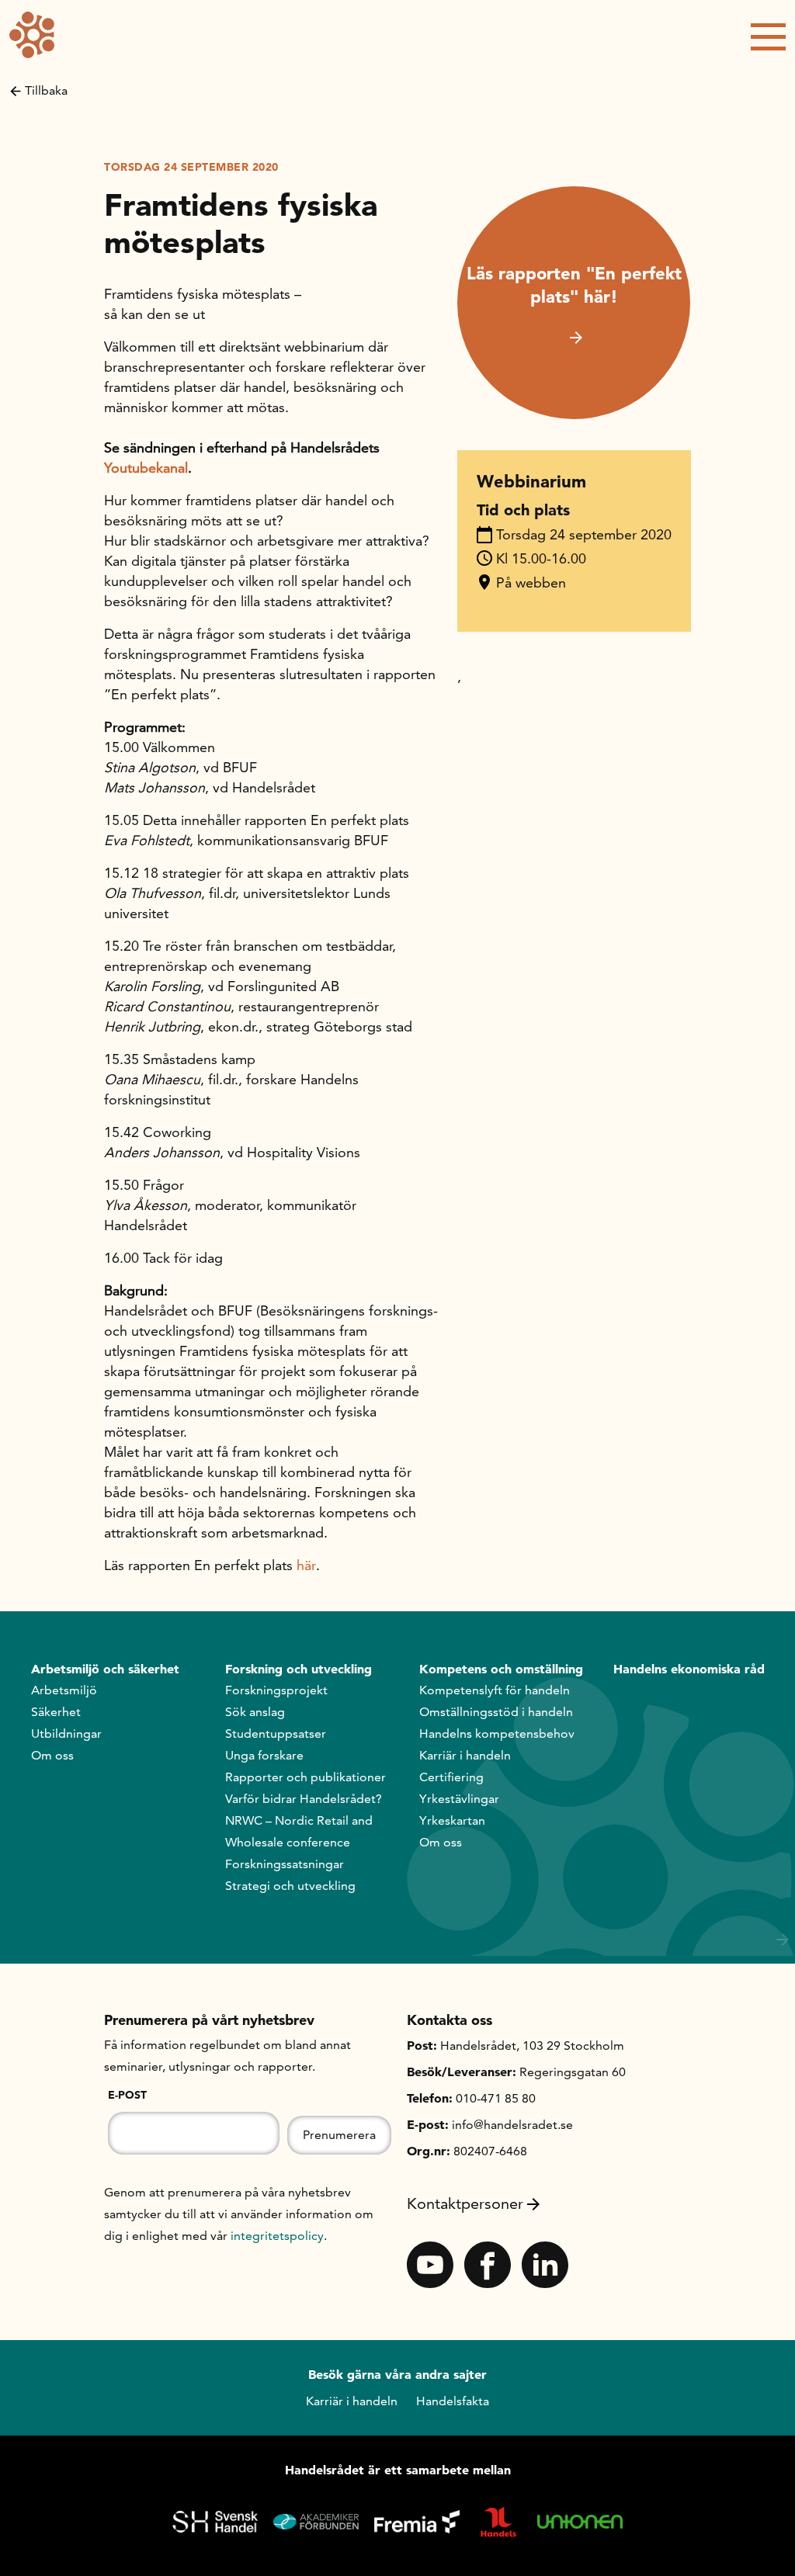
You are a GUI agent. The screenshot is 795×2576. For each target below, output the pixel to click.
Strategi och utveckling (290, 1886)
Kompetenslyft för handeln (495, 1690)
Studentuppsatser (276, 1734)
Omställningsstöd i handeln (496, 1712)
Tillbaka (46, 90)
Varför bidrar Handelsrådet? (304, 1799)
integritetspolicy (277, 2236)
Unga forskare (264, 1755)
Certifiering (451, 1777)
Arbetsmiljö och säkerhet (105, 1669)
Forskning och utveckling (299, 1669)
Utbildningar (66, 1734)
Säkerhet (56, 1712)
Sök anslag (255, 1712)
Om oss (52, 1755)
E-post (127, 2095)
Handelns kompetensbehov (497, 1734)
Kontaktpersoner (465, 2203)
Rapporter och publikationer (306, 1777)
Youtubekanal (146, 468)
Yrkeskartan (452, 1820)
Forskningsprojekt (276, 1690)
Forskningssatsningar (285, 1864)
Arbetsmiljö (64, 1690)
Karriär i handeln (465, 1755)
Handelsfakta (453, 2401)
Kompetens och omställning (501, 1669)
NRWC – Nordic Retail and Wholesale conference (299, 1831)
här (306, 1565)
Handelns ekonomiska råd (689, 1669)
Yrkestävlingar (459, 1799)
